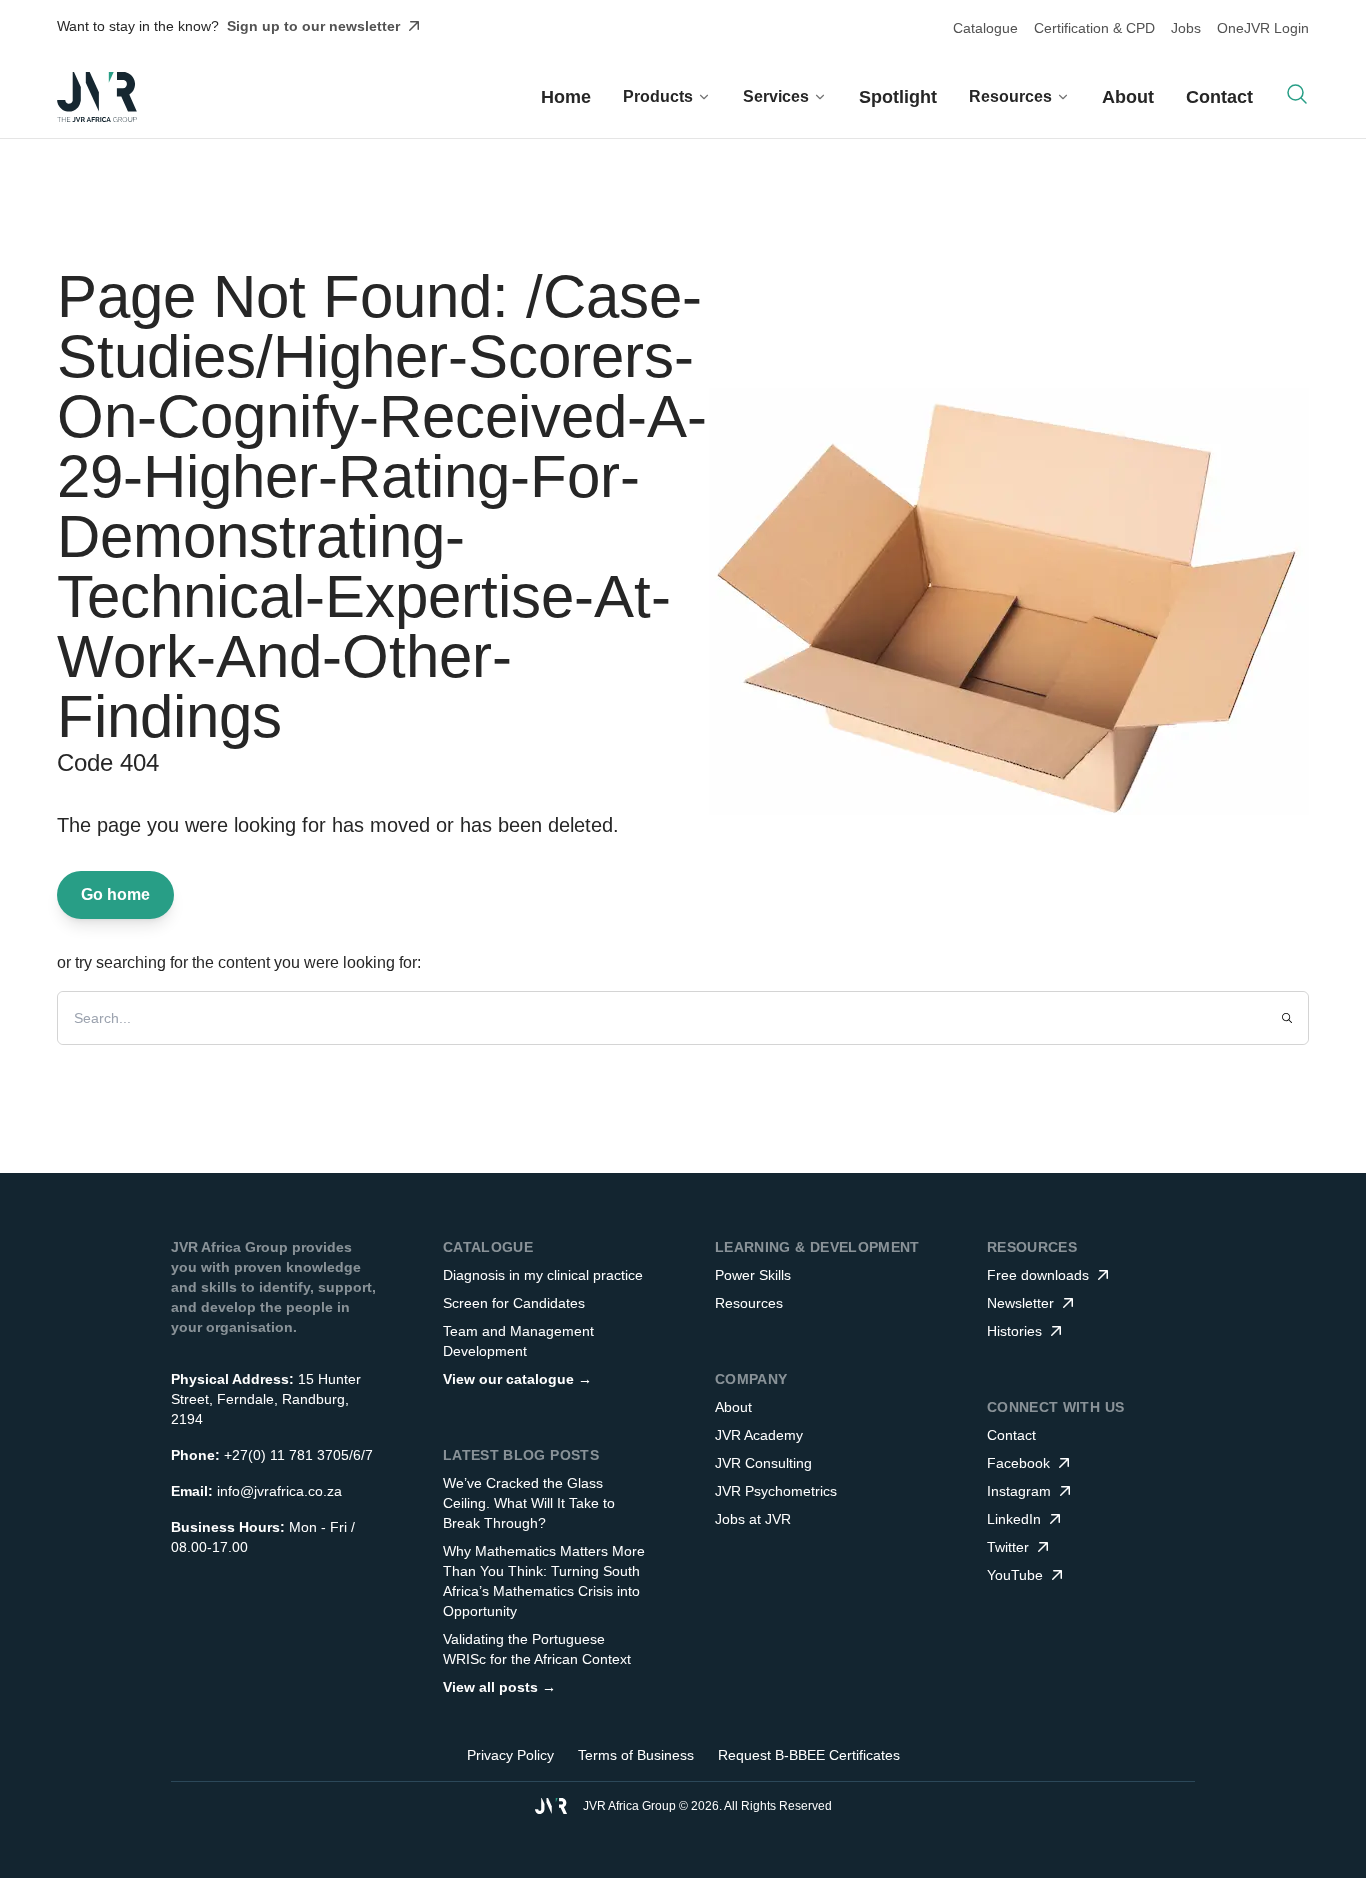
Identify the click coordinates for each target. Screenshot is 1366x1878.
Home (566, 97)
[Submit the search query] (1287, 1018)
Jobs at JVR (753, 1519)
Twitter (1008, 1547)
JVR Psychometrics (776, 1491)
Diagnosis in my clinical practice (543, 1275)
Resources (749, 1303)
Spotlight (898, 97)
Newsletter (1020, 1303)
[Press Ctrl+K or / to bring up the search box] (1297, 94)
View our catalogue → (517, 1379)
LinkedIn (1014, 1519)
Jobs (1186, 28)
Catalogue (985, 28)
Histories (1014, 1331)
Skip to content (738, 34)
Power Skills (753, 1275)
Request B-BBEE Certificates (809, 1755)
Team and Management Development (518, 1341)
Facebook (1018, 1463)
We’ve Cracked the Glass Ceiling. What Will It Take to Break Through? (529, 1503)
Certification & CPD (1094, 28)
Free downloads (1038, 1275)
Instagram (1019, 1491)
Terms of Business (636, 1755)
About (1128, 97)
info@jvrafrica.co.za (279, 1491)
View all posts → (499, 1687)
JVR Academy (759, 1435)
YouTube (1015, 1575)
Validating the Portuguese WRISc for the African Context (537, 1649)
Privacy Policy (510, 1755)
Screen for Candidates (514, 1303)
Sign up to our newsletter (313, 26)
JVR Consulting (763, 1463)
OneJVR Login (1263, 28)
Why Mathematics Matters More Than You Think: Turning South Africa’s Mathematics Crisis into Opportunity (544, 1581)
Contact (1219, 97)
